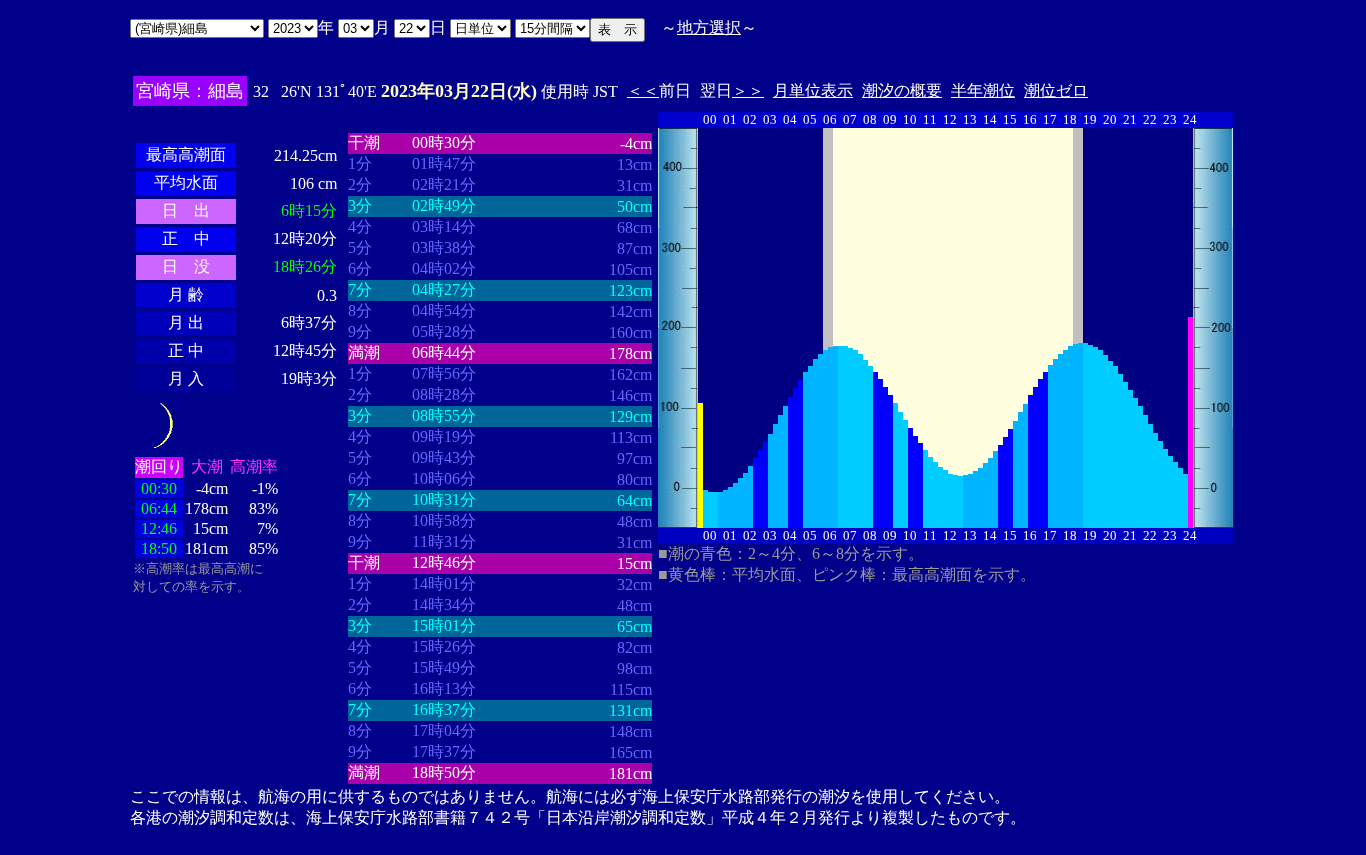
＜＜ (643, 90)
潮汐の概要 (902, 90)
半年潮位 (983, 90)
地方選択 (709, 27)
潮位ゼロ (1056, 90)
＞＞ (748, 90)
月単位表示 (813, 90)
